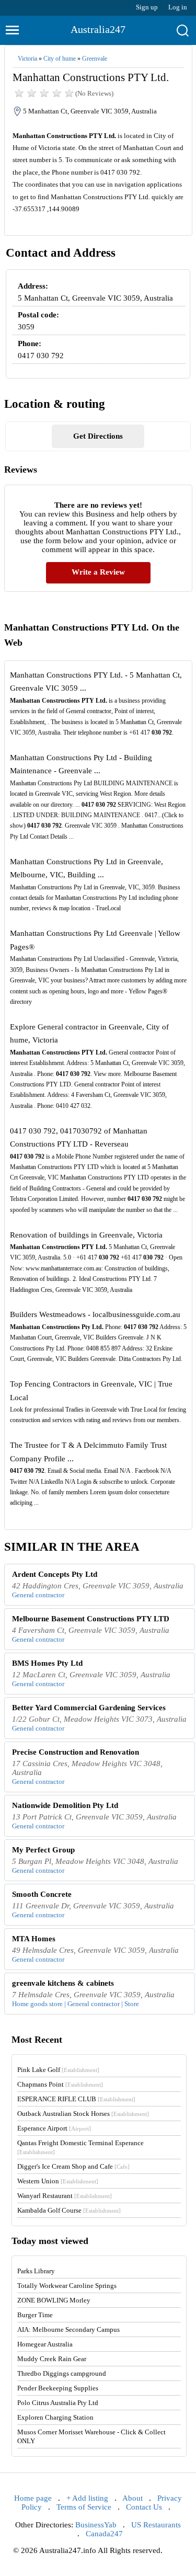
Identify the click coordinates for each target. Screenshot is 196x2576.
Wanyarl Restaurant (65, 2196)
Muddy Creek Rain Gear (52, 2359)
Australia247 (98, 29)
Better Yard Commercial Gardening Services (89, 1708)
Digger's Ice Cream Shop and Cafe (73, 2166)
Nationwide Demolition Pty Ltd (65, 1805)
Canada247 (104, 2534)
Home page (33, 2498)
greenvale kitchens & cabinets (63, 1983)
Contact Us (144, 2507)
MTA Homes (34, 1939)
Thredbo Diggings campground (62, 2373)
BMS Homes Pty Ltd (47, 1663)
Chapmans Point (60, 2084)
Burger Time (35, 2315)
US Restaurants (156, 2525)
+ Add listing (87, 2498)
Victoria (27, 59)
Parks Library (36, 2271)
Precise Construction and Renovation (76, 1752)
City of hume (60, 59)
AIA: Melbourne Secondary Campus (68, 2329)
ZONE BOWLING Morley (54, 2300)
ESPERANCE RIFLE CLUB (76, 2099)
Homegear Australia (45, 2344)
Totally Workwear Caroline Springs (67, 2286)
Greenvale (95, 59)
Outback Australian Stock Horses (83, 2114)
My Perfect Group (43, 1850)
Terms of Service (84, 2507)
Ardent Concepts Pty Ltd (55, 1574)
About (132, 2498)
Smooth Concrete (42, 1894)
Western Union (58, 2181)
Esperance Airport (54, 2128)
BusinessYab (96, 2525)
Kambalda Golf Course (69, 2210)
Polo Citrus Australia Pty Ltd (58, 2403)
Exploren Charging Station (55, 2417)
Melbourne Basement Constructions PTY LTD (91, 1619)
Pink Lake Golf (58, 2070)
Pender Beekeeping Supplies (58, 2388)
